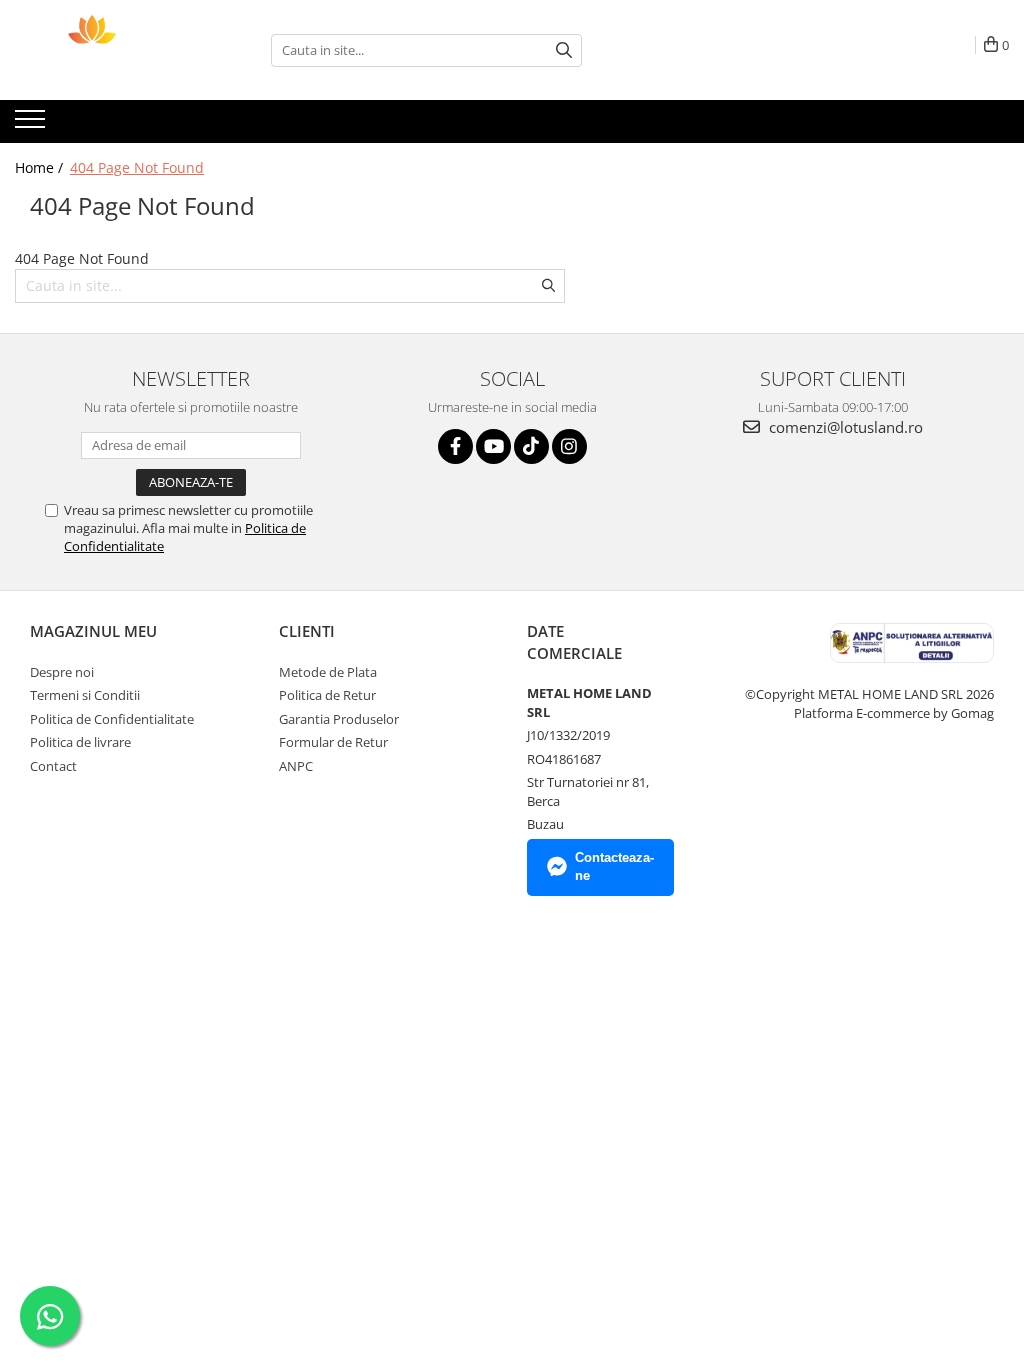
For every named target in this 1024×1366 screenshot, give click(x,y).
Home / (41, 167)
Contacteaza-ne (614, 867)
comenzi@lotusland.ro (844, 427)
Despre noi (62, 672)
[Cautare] (564, 50)
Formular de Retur (333, 742)
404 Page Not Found (137, 167)
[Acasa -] (115, 50)
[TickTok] (531, 446)
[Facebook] (455, 446)
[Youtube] (493, 446)
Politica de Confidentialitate (112, 719)
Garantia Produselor (339, 719)
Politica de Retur (327, 695)
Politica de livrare (80, 742)
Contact (53, 766)
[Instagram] (569, 446)
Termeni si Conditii (85, 695)
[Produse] (32, 125)
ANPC (296, 766)
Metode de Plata (328, 672)
